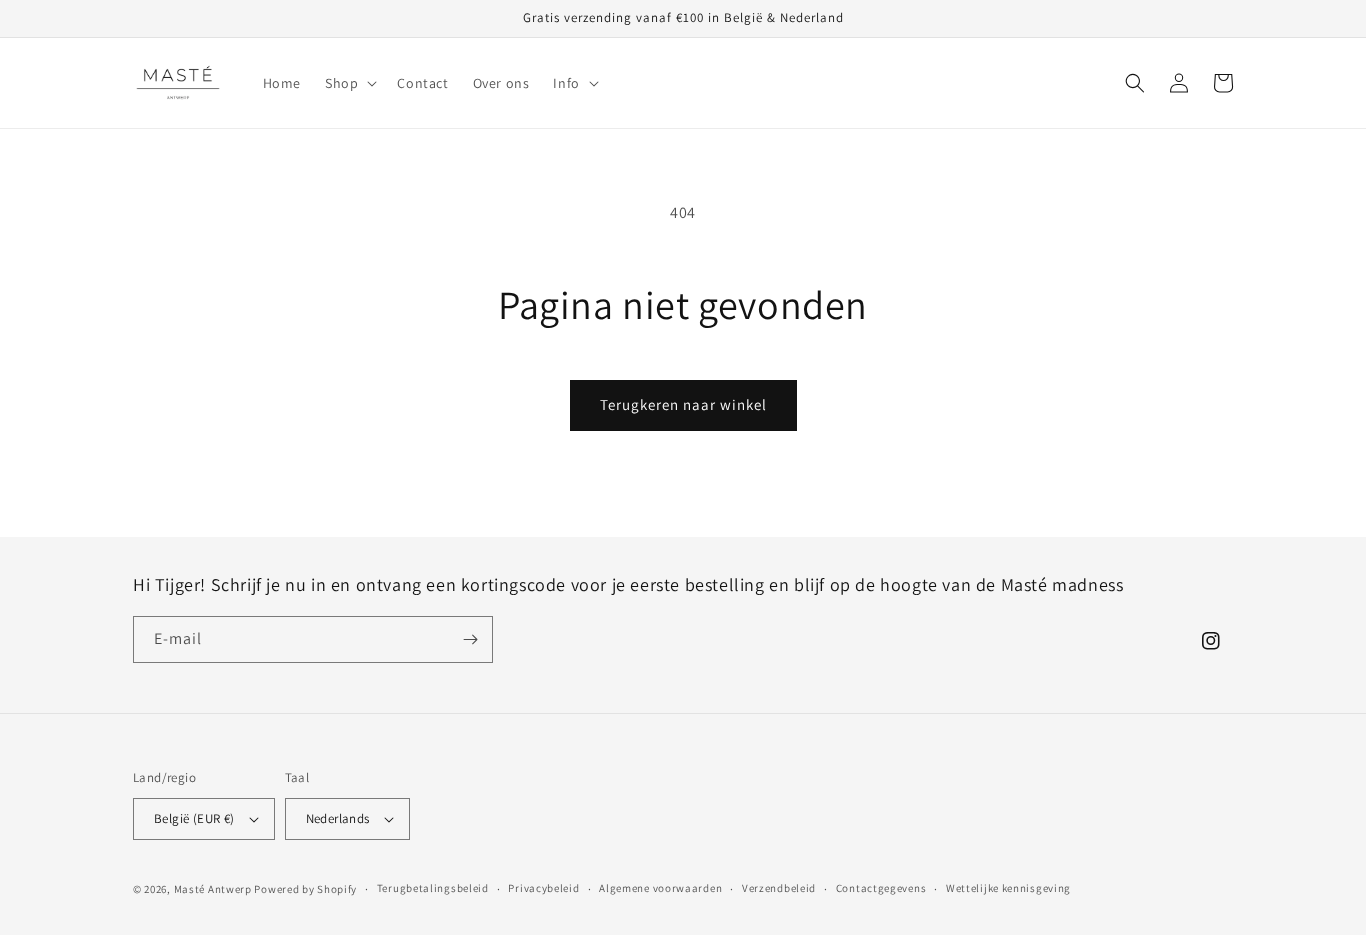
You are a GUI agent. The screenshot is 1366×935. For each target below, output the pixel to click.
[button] (349, 83)
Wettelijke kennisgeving (1008, 888)
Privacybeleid (543, 888)
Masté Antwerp (213, 889)
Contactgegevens (881, 888)
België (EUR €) (194, 818)
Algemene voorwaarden (660, 888)
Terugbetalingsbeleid (433, 888)
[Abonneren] (470, 639)
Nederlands (338, 818)
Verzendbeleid (779, 888)
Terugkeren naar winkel (683, 404)
